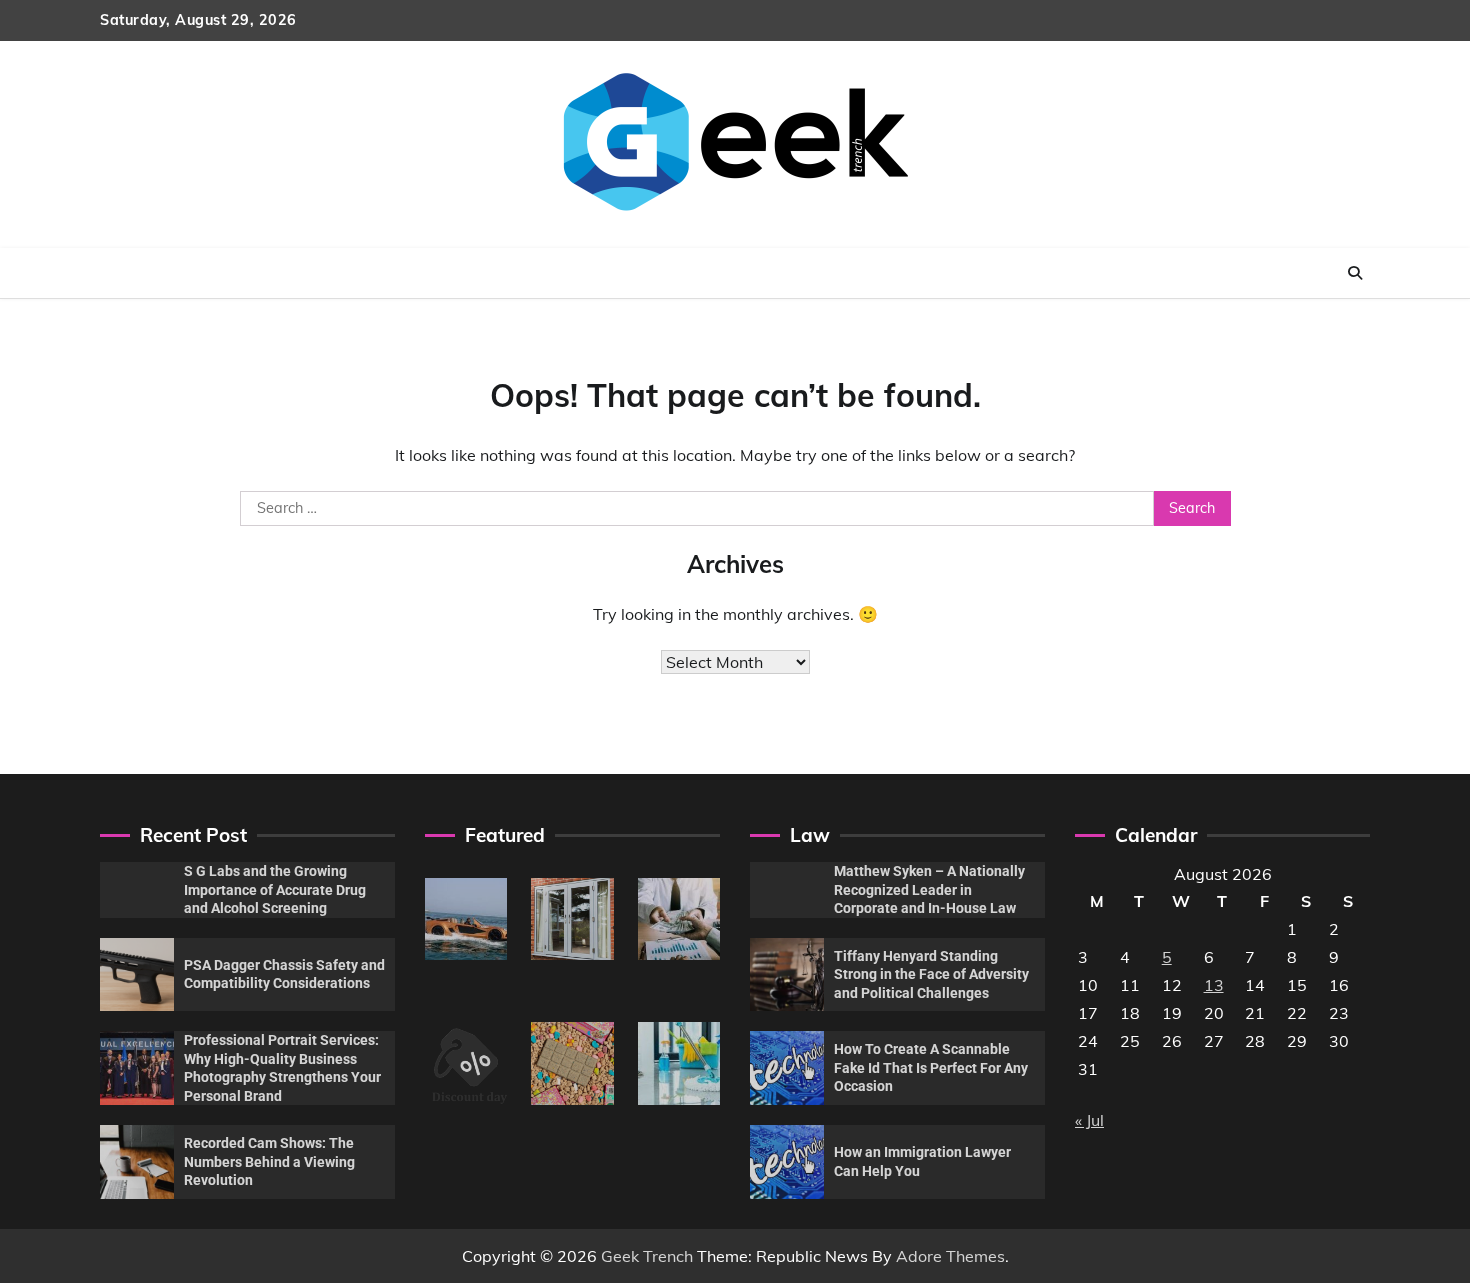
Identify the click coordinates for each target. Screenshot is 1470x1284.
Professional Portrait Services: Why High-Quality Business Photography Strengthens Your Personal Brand (282, 1068)
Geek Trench (647, 1256)
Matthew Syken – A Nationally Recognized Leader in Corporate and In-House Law (929, 889)
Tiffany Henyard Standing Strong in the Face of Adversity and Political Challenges (931, 974)
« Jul (1089, 1120)
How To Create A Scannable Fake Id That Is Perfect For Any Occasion (931, 1067)
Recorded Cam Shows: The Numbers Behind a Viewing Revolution (269, 1161)
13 (1214, 985)
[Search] (1355, 273)
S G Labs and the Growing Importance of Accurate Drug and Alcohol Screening (275, 889)
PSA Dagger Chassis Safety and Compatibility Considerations (284, 974)
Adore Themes (950, 1256)
